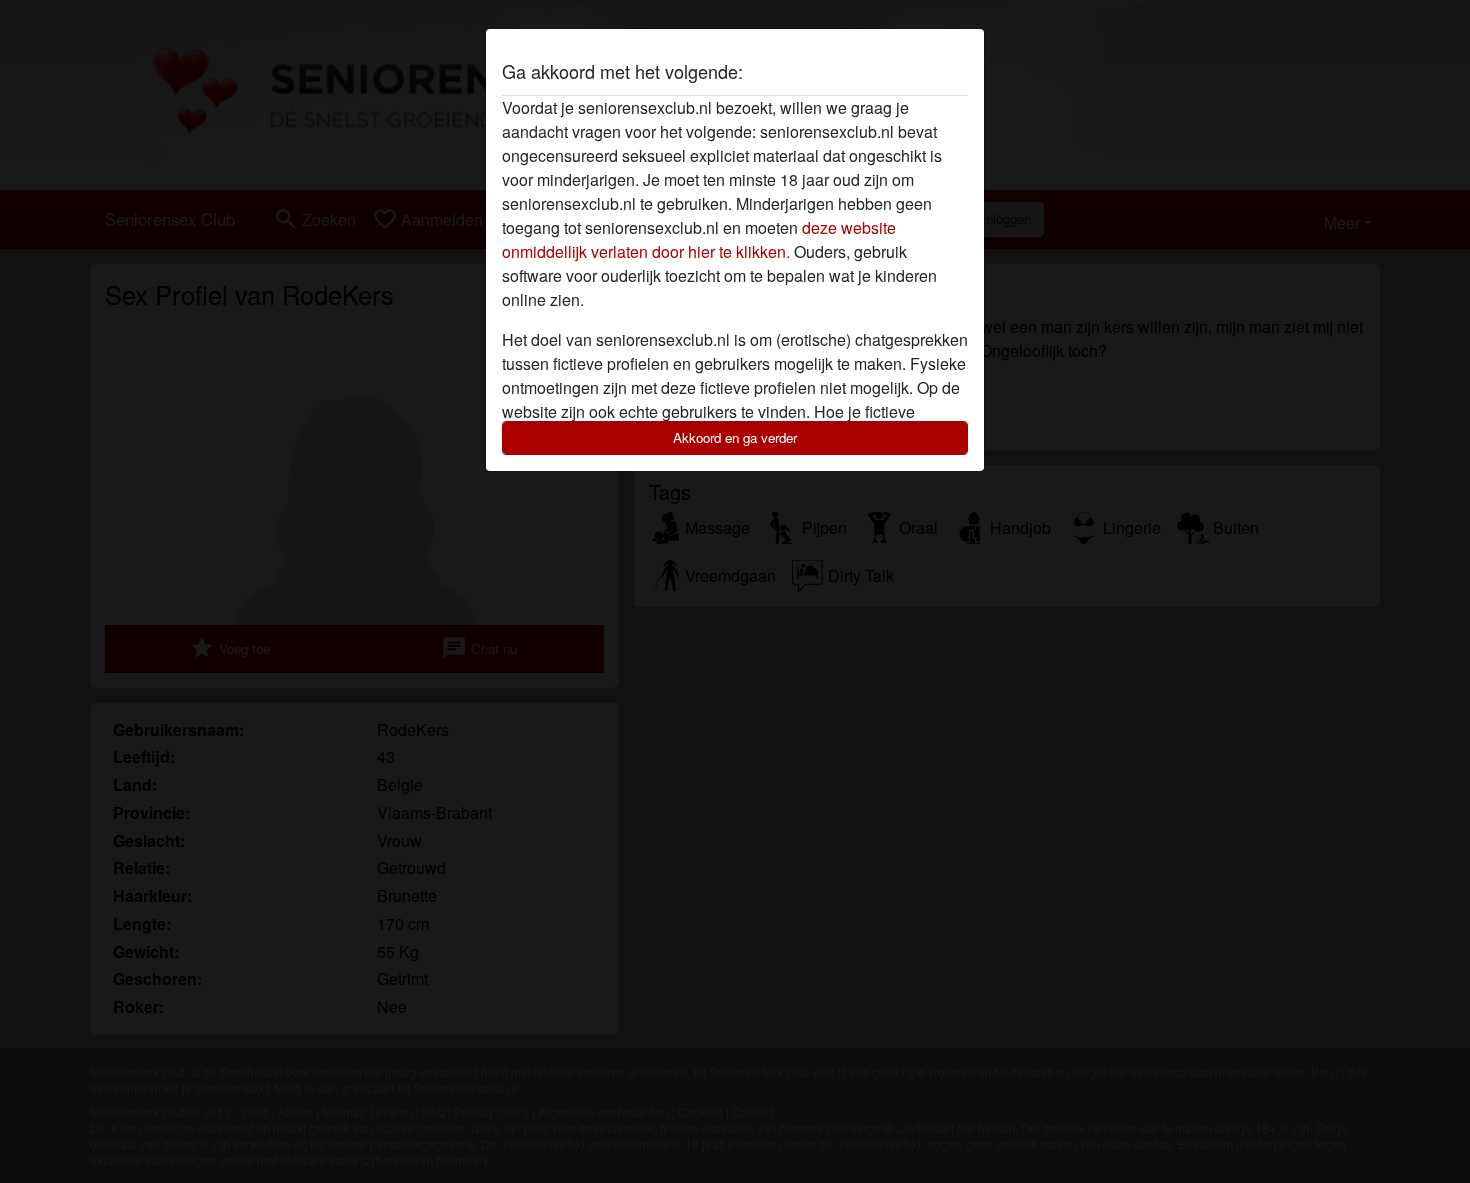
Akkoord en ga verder (735, 437)
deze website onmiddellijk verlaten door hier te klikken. (699, 239)
